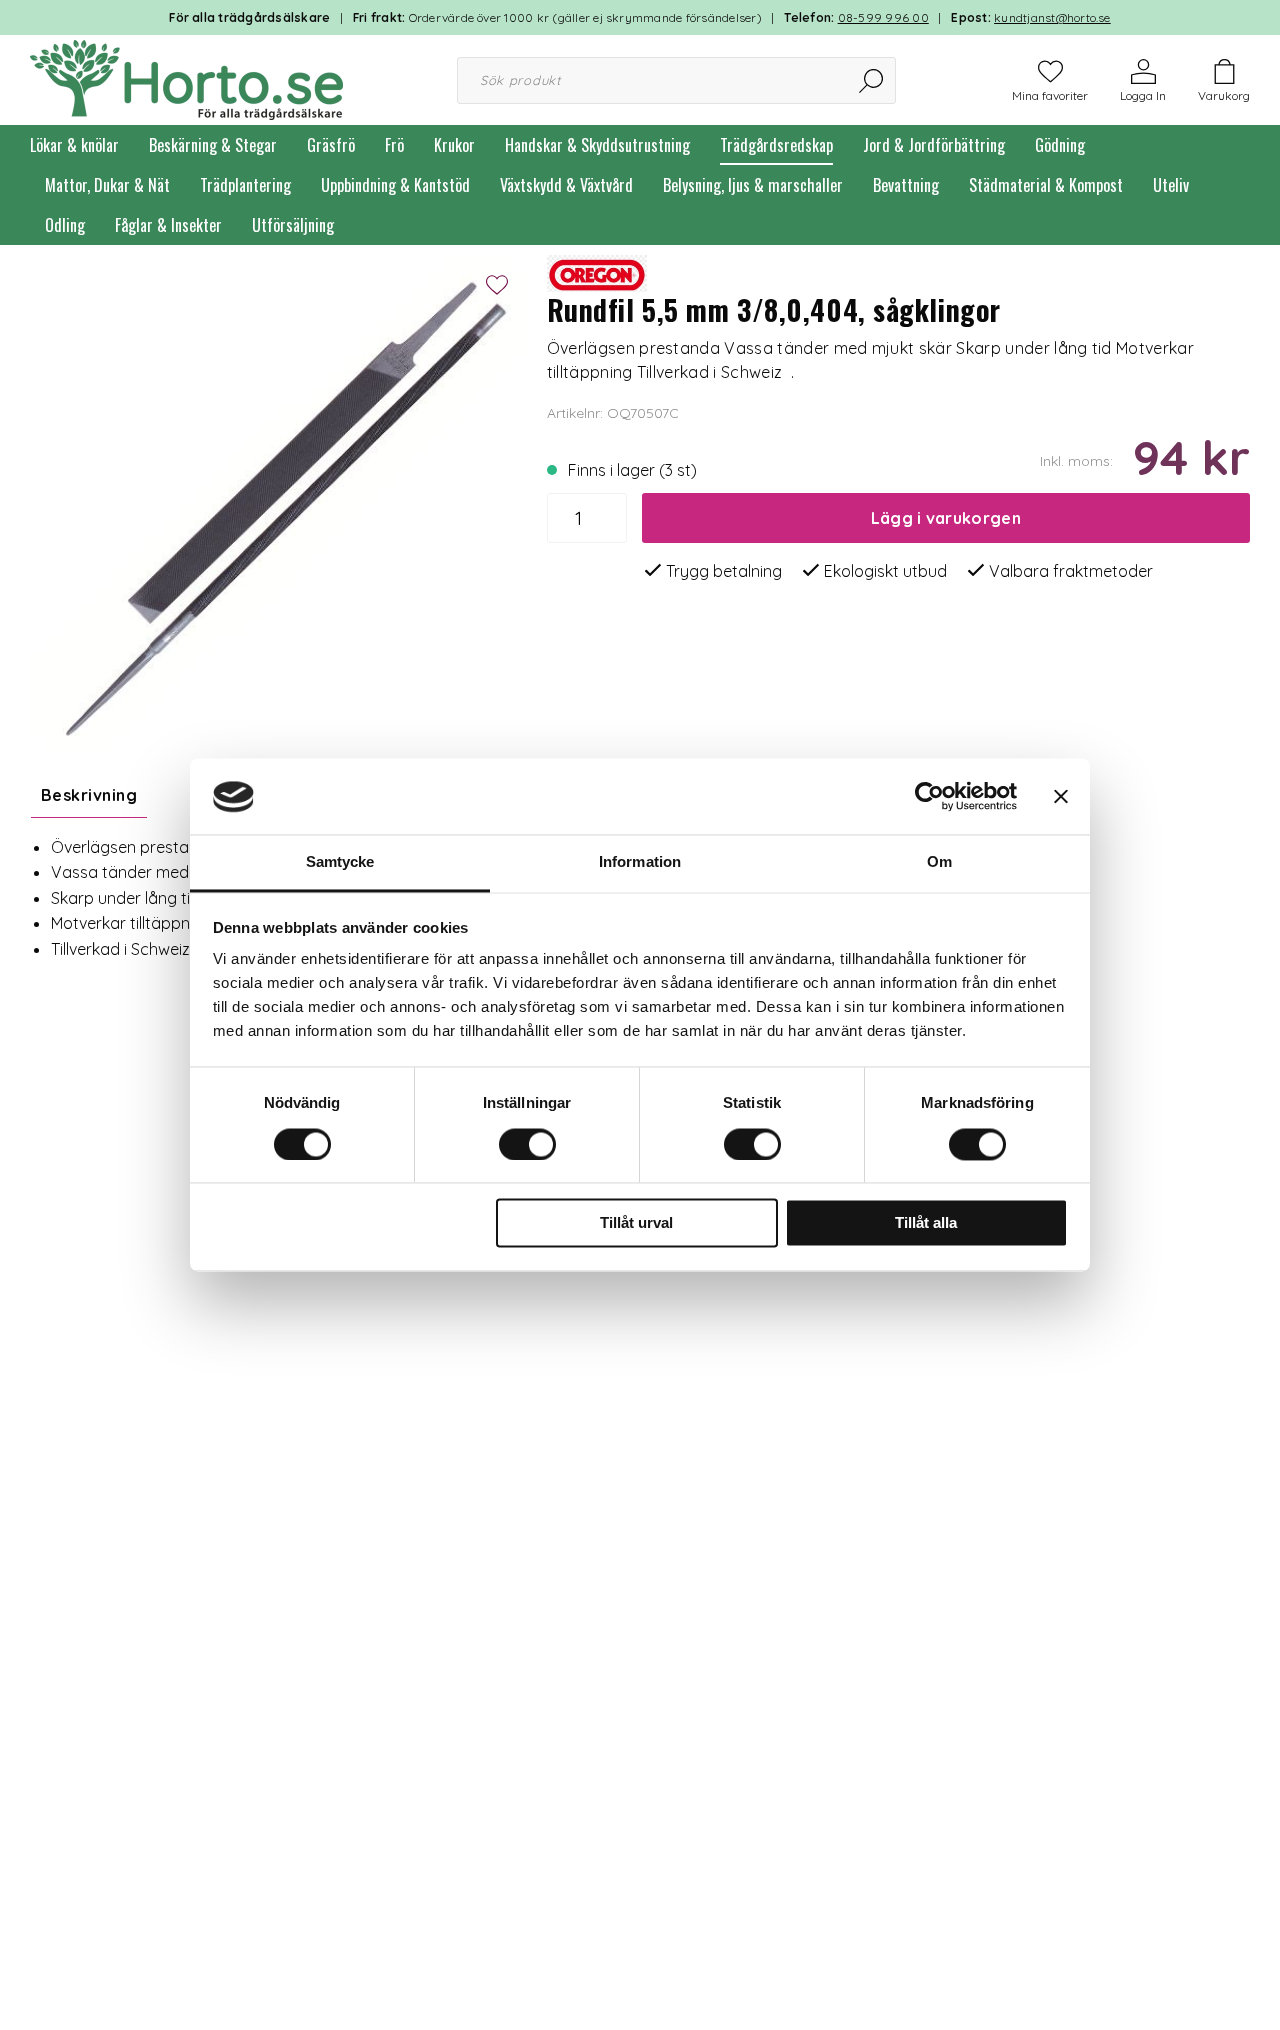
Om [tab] (939, 862)
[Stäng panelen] (1061, 797)
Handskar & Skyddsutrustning (597, 145)
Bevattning (906, 185)
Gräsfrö (331, 145)
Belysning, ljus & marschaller (753, 185)
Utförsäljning (293, 225)
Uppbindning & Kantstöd (395, 185)
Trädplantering (245, 185)
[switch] (527, 1145)
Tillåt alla (926, 1223)
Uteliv (1171, 185)
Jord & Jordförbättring (934, 145)
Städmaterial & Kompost (1046, 185)
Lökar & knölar (74, 145)
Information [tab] (640, 862)
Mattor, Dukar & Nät (107, 185)
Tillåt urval (636, 1223)
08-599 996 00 (883, 17)
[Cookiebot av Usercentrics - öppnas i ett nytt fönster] (929, 797)
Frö (394, 145)
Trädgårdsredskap (776, 145)
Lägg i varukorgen (946, 518)
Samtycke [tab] (340, 862)
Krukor (454, 145)
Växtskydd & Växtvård (566, 185)
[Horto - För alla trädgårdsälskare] (186, 78)
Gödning (1060, 145)
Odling (65, 225)
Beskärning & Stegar (213, 145)
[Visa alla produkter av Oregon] (597, 271)
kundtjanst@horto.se (1052, 17)
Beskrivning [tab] (89, 795)
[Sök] (872, 80)
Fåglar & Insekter (168, 225)
